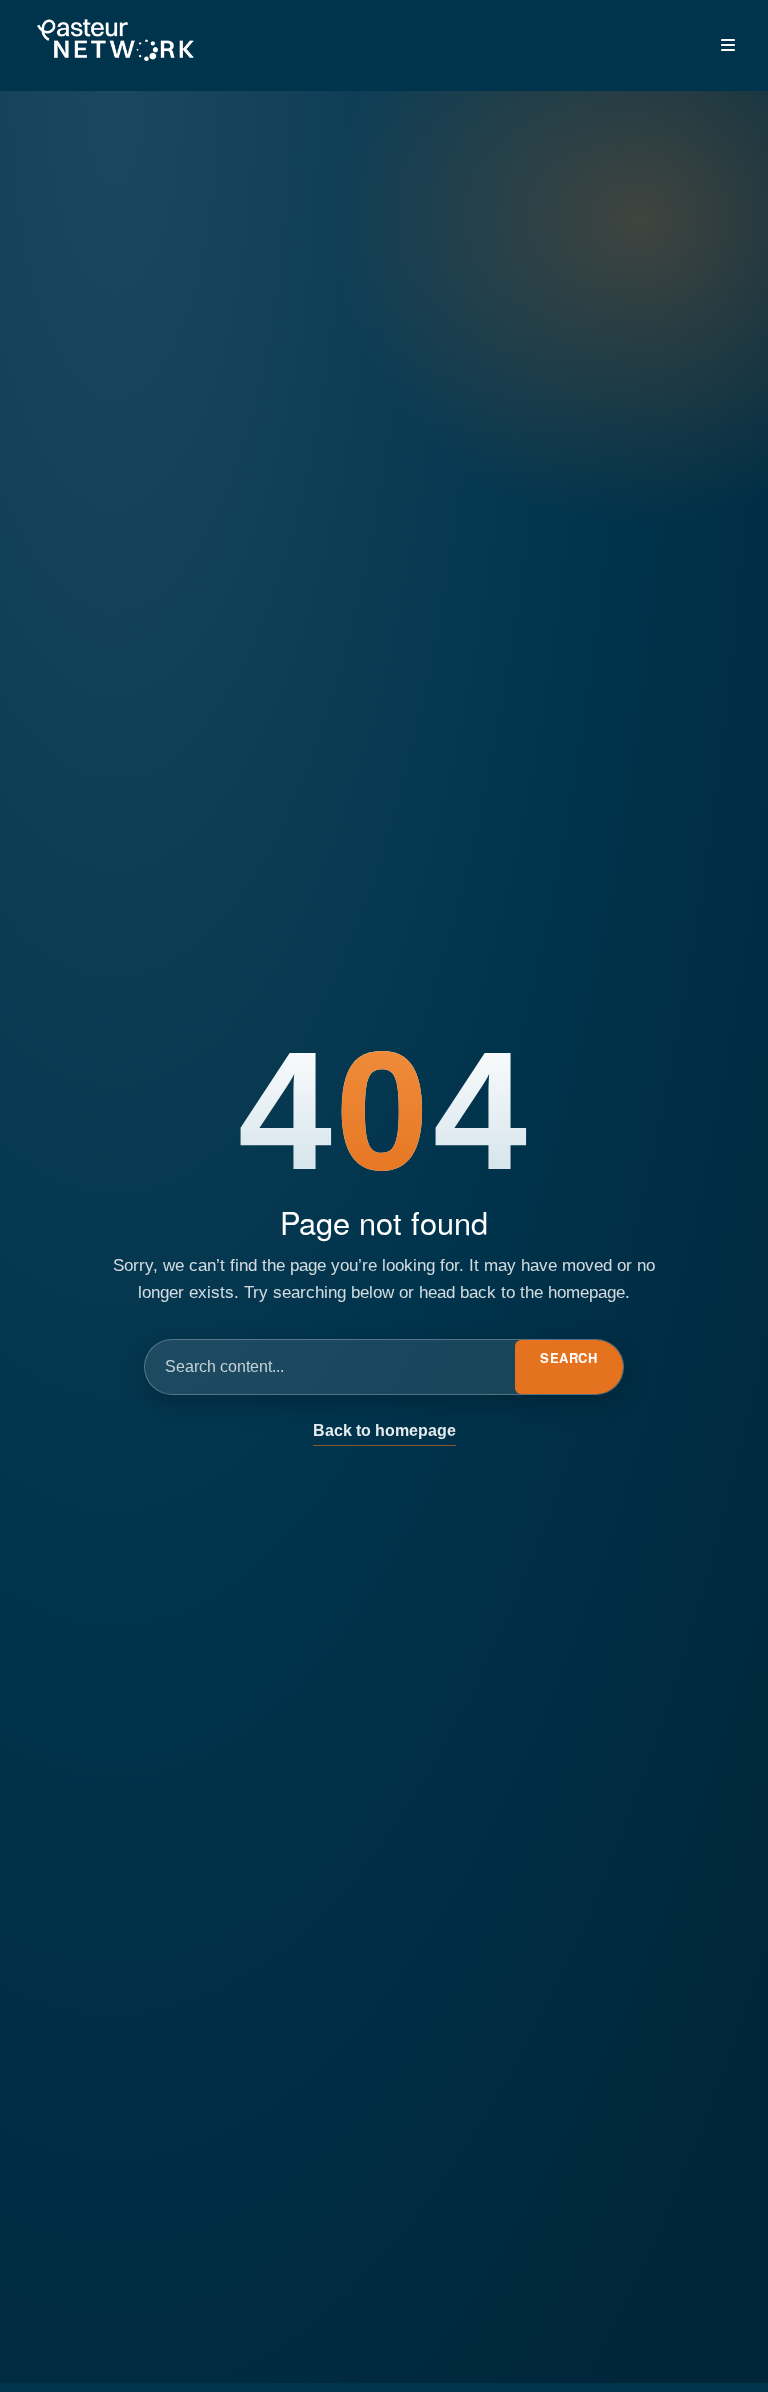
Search (568, 1357)
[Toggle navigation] (728, 45)
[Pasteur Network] (115, 41)
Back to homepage (384, 1430)
